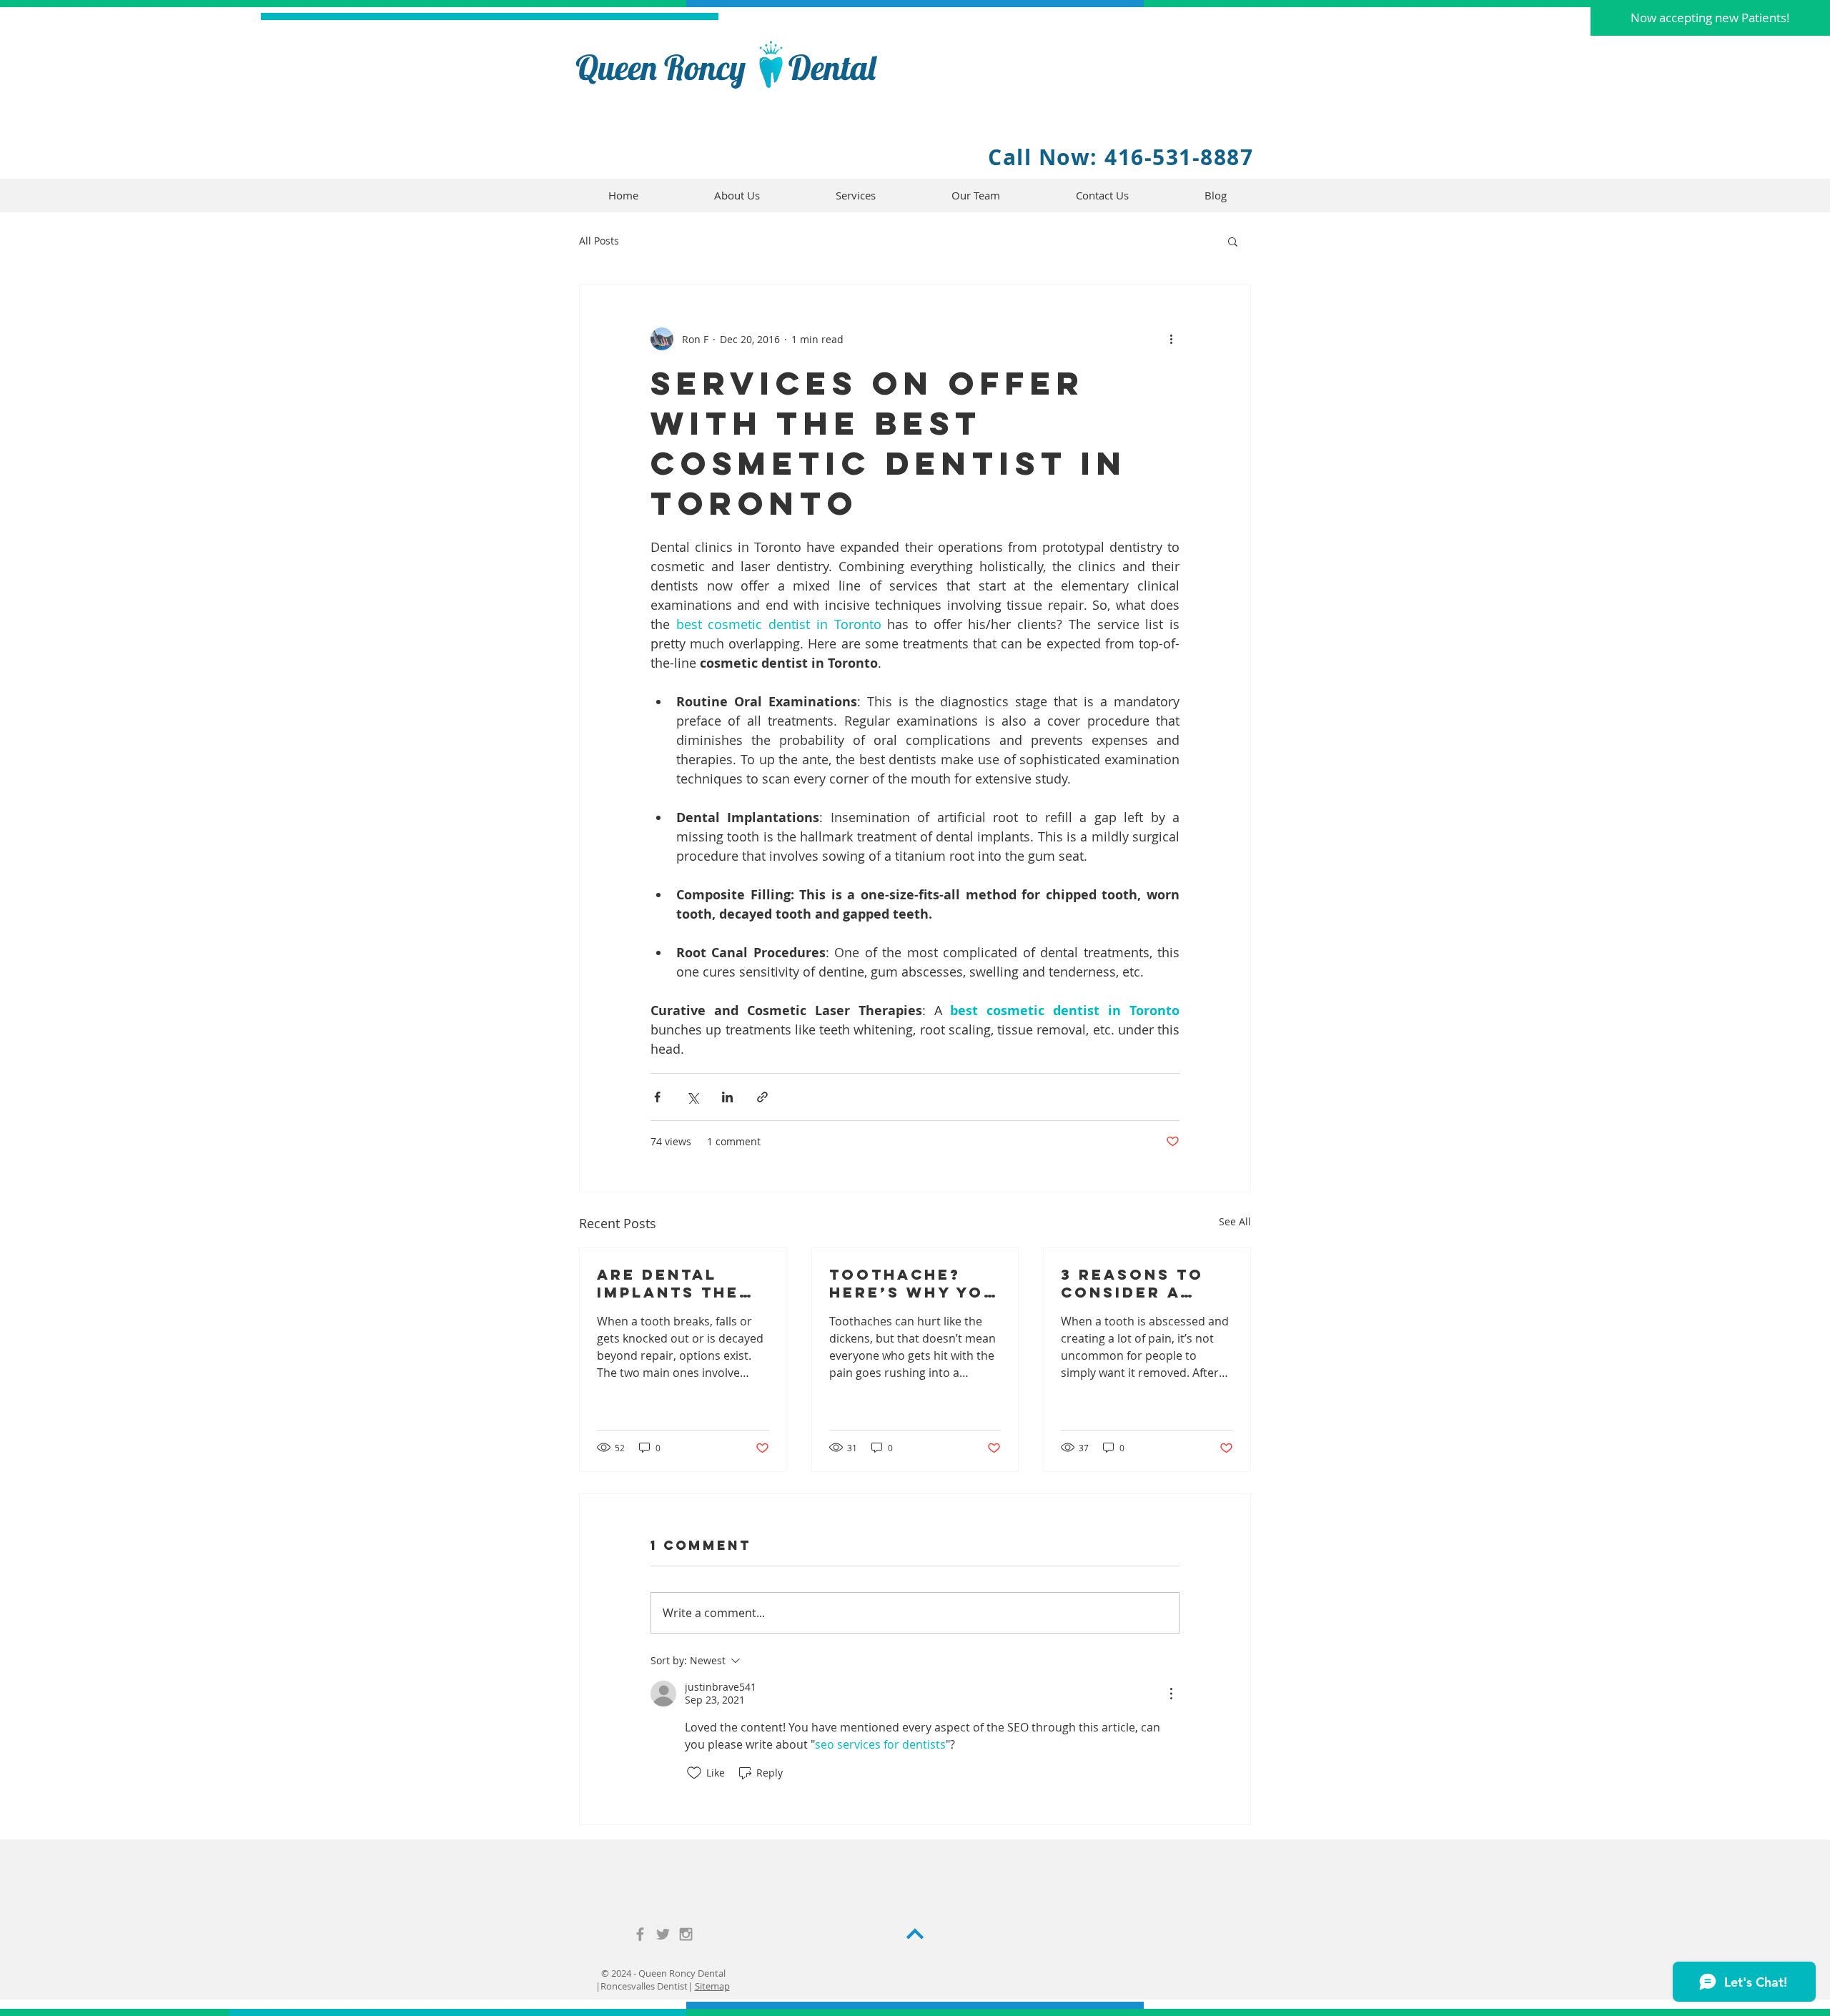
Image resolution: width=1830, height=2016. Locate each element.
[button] (1710, 18)
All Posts (599, 241)
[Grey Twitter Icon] (663, 1934)
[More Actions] (1171, 1694)
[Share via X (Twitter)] (692, 1097)
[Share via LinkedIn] (727, 1097)
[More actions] (1171, 339)
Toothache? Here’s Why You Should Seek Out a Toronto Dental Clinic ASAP (913, 1283)
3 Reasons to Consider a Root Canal (1132, 1283)
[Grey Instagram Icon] (686, 1934)
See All (1235, 1221)
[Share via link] (762, 1097)
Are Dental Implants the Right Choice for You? (668, 1283)
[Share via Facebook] (657, 1097)
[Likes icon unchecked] (694, 1773)
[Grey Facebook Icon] (640, 1934)
